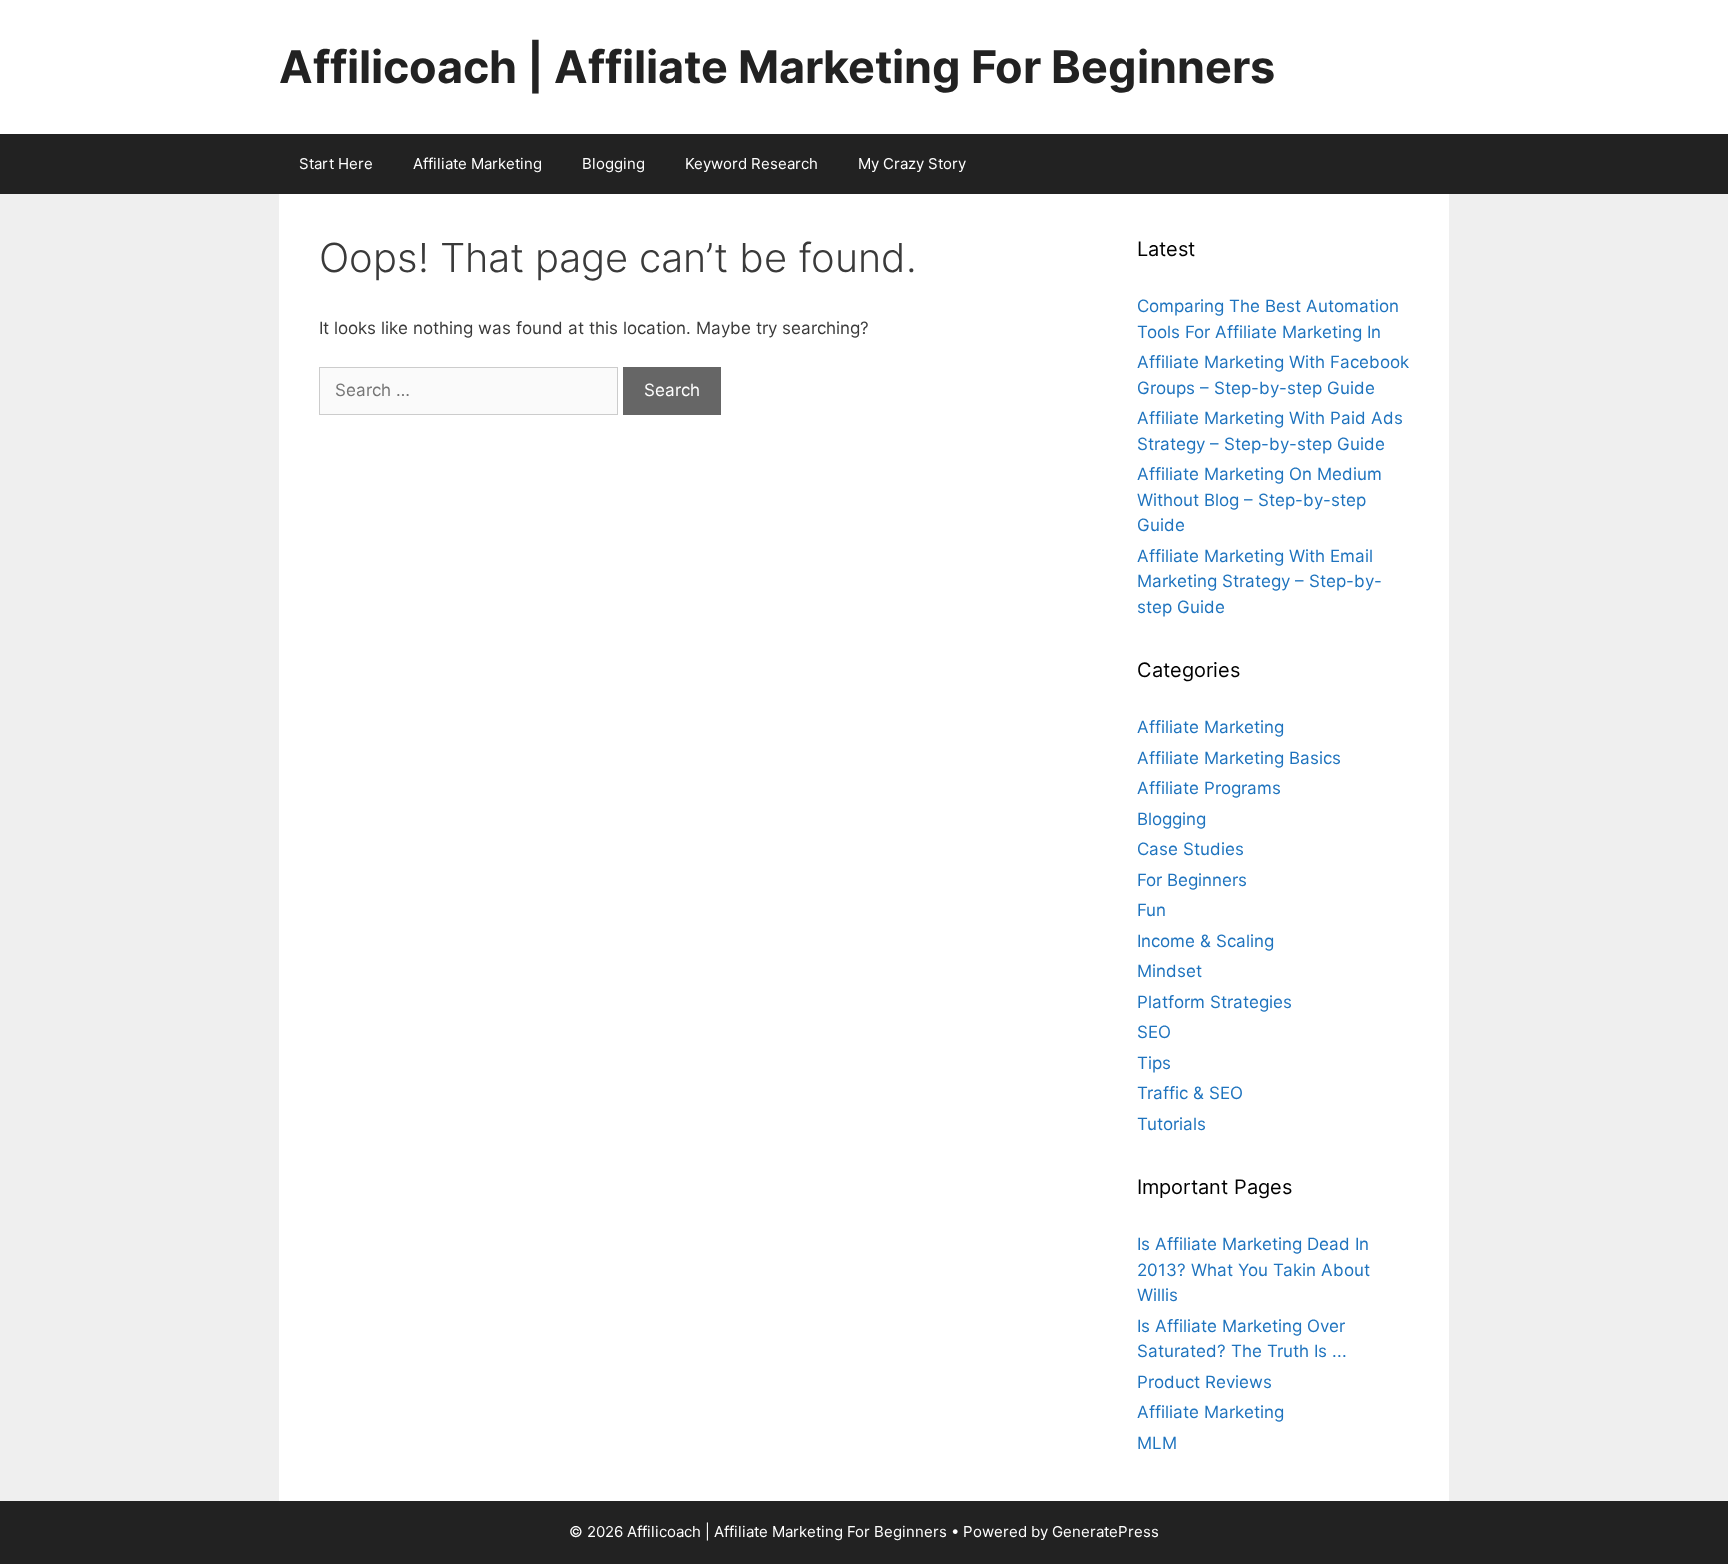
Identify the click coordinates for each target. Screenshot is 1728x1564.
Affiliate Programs (1209, 788)
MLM (1157, 1443)
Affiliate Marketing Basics (1239, 758)
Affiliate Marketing (477, 163)
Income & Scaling (1205, 941)
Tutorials (1171, 1124)
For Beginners (1192, 880)
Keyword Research (751, 163)
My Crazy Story (912, 163)
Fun (1151, 910)
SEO (1154, 1032)
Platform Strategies (1214, 1002)
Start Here (336, 163)
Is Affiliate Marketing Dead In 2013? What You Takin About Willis (1253, 1269)
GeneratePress (1105, 1531)
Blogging (613, 163)
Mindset (1169, 971)
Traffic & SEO (1190, 1093)
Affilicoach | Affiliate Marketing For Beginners (777, 66)
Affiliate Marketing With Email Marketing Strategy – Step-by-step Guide (1259, 581)
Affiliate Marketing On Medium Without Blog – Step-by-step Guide (1259, 499)
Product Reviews (1204, 1382)
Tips (1154, 1063)
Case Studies (1190, 849)
